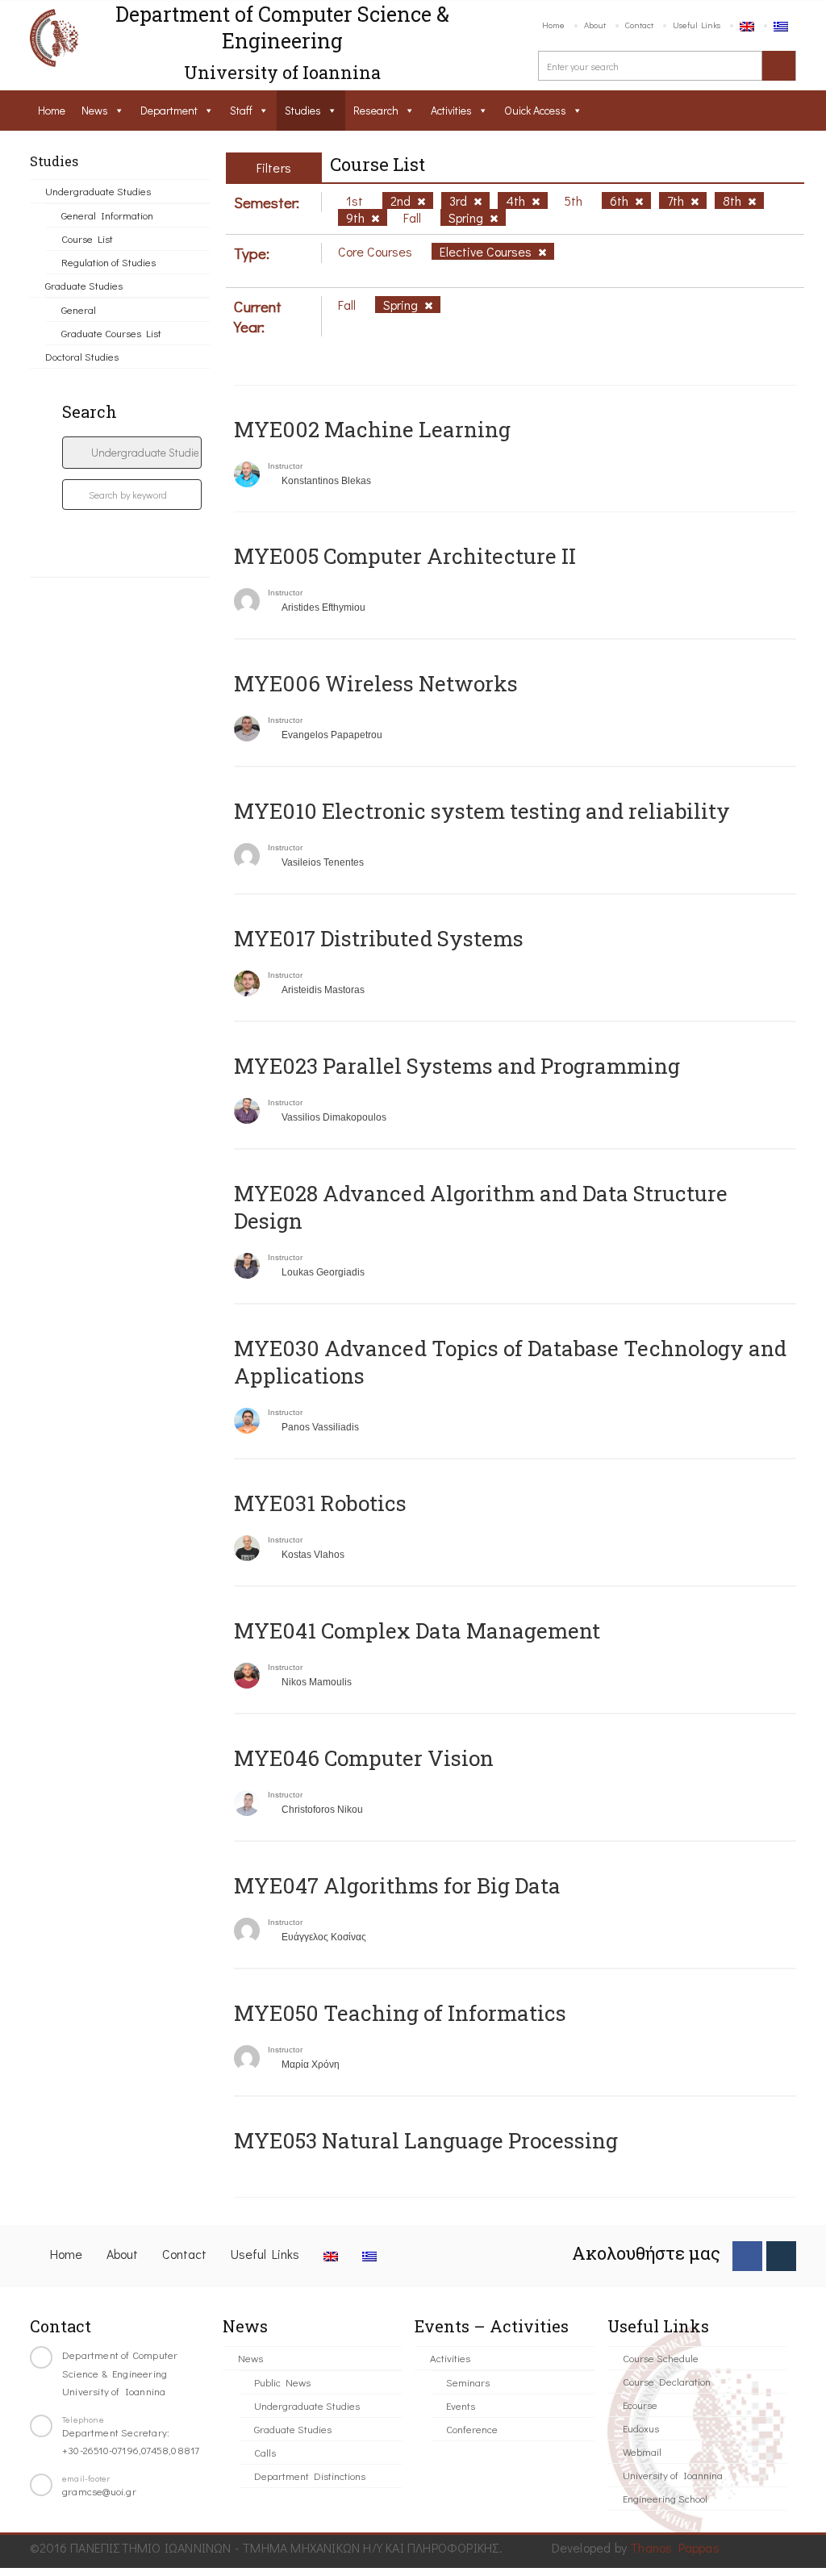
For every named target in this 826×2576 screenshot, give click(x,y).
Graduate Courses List (111, 333)
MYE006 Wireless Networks (376, 683)
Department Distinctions (310, 2476)
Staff (241, 110)
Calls (265, 2452)
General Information (107, 215)
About (595, 25)
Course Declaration (667, 2381)
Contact (639, 25)
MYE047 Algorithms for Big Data (397, 1885)
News (95, 110)
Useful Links (697, 25)
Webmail (642, 2451)
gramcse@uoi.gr (99, 2491)
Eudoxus (641, 2428)
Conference (472, 2429)
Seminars (468, 2382)
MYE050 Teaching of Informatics (400, 2013)
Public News (282, 2382)
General (79, 309)
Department (169, 110)
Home (553, 25)
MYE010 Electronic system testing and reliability (482, 811)
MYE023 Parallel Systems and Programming (457, 1066)
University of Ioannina (673, 2475)
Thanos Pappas (675, 2547)
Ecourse (640, 2405)
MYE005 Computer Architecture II (405, 556)
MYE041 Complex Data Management (417, 1630)
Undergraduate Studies (98, 191)
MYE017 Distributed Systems (379, 938)
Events (461, 2405)
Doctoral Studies (82, 356)
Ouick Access (535, 110)
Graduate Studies (84, 285)
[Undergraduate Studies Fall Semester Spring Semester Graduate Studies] (132, 453)
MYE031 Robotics (320, 1503)
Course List (87, 238)
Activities (451, 110)
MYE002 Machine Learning (372, 429)
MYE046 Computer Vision (364, 1758)
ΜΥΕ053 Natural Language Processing (426, 2140)
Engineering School (665, 2498)
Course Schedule (661, 2358)
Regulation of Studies (108, 262)
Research (376, 110)
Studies (303, 110)
